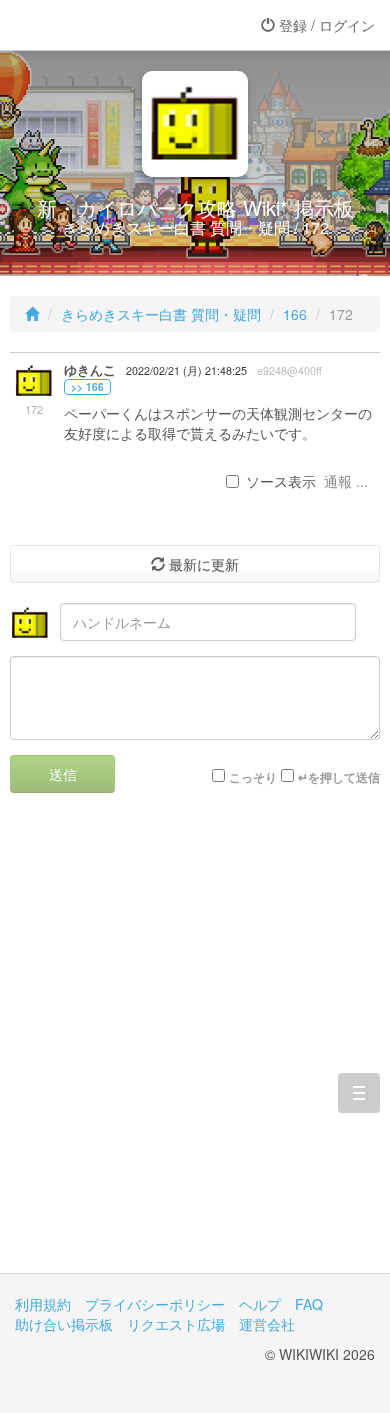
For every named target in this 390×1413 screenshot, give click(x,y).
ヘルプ (260, 1304)
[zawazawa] (95, 25)
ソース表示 (281, 481)
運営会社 (267, 1324)
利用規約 (43, 1304)
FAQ (309, 1304)
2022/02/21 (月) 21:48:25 (186, 370)
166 (295, 314)
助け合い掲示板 (64, 1324)
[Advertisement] (195, 1048)
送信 (63, 774)
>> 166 (87, 387)
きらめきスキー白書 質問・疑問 (161, 314)
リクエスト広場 (176, 1324)
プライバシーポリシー (155, 1304)
